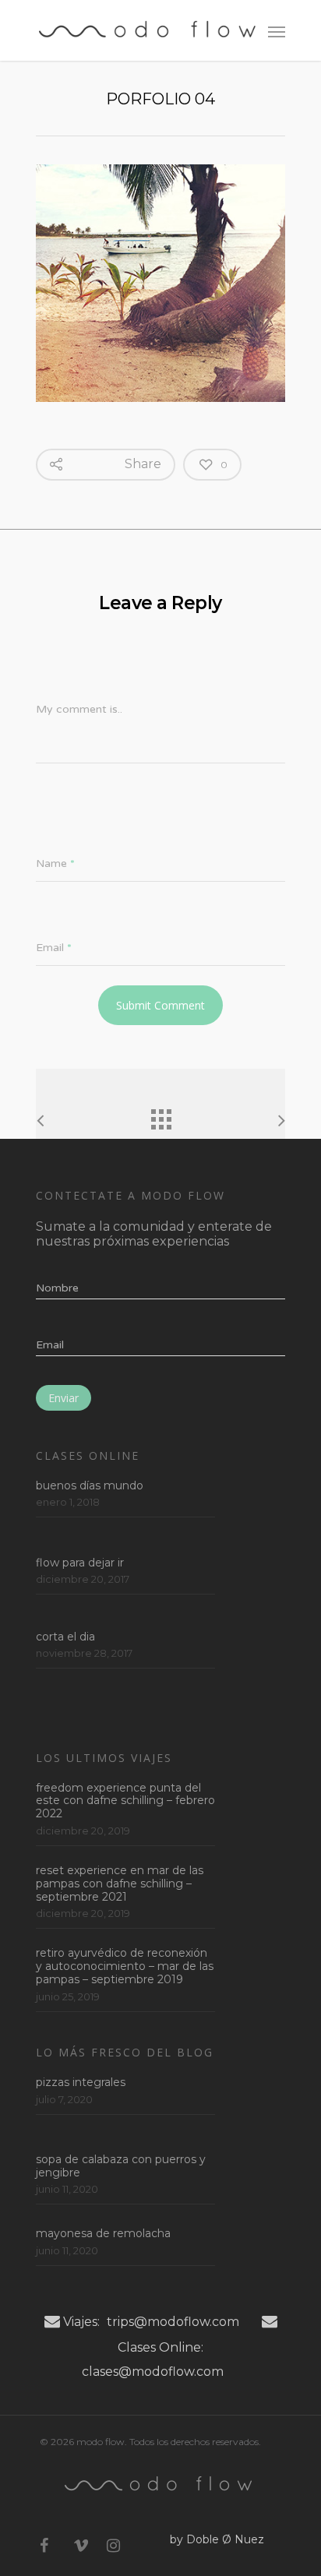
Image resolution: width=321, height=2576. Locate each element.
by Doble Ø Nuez (217, 2539)
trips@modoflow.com (173, 2322)
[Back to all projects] (160, 1115)
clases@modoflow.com (153, 2372)
